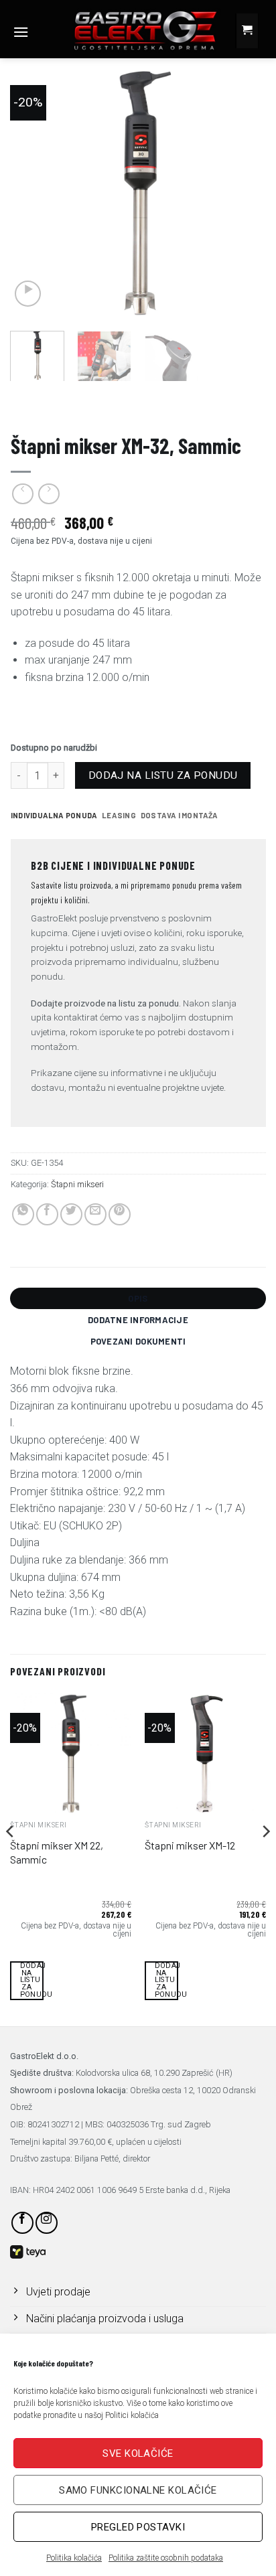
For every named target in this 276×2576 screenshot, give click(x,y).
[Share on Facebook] (47, 1214)
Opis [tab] (138, 1298)
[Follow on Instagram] (47, 2223)
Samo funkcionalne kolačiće (138, 2490)
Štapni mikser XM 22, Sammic (57, 1852)
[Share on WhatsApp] (23, 1214)
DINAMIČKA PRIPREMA (153, 407)
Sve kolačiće (138, 2453)
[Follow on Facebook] (22, 2223)
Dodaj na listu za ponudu (163, 775)
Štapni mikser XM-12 (190, 1845)
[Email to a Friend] (95, 1214)
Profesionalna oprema (56, 407)
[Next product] (22, 494)
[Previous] (32, 192)
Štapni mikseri (231, 407)
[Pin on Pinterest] (120, 1214)
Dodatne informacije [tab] (138, 1320)
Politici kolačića (132, 2415)
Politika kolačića (74, 2558)
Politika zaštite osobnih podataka (166, 2558)
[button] (21, 32)
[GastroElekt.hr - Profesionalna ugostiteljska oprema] (134, 30)
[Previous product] (49, 494)
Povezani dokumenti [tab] (138, 1341)
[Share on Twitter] (71, 1214)
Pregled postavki (138, 2527)
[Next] (244, 192)
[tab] (54, 816)
